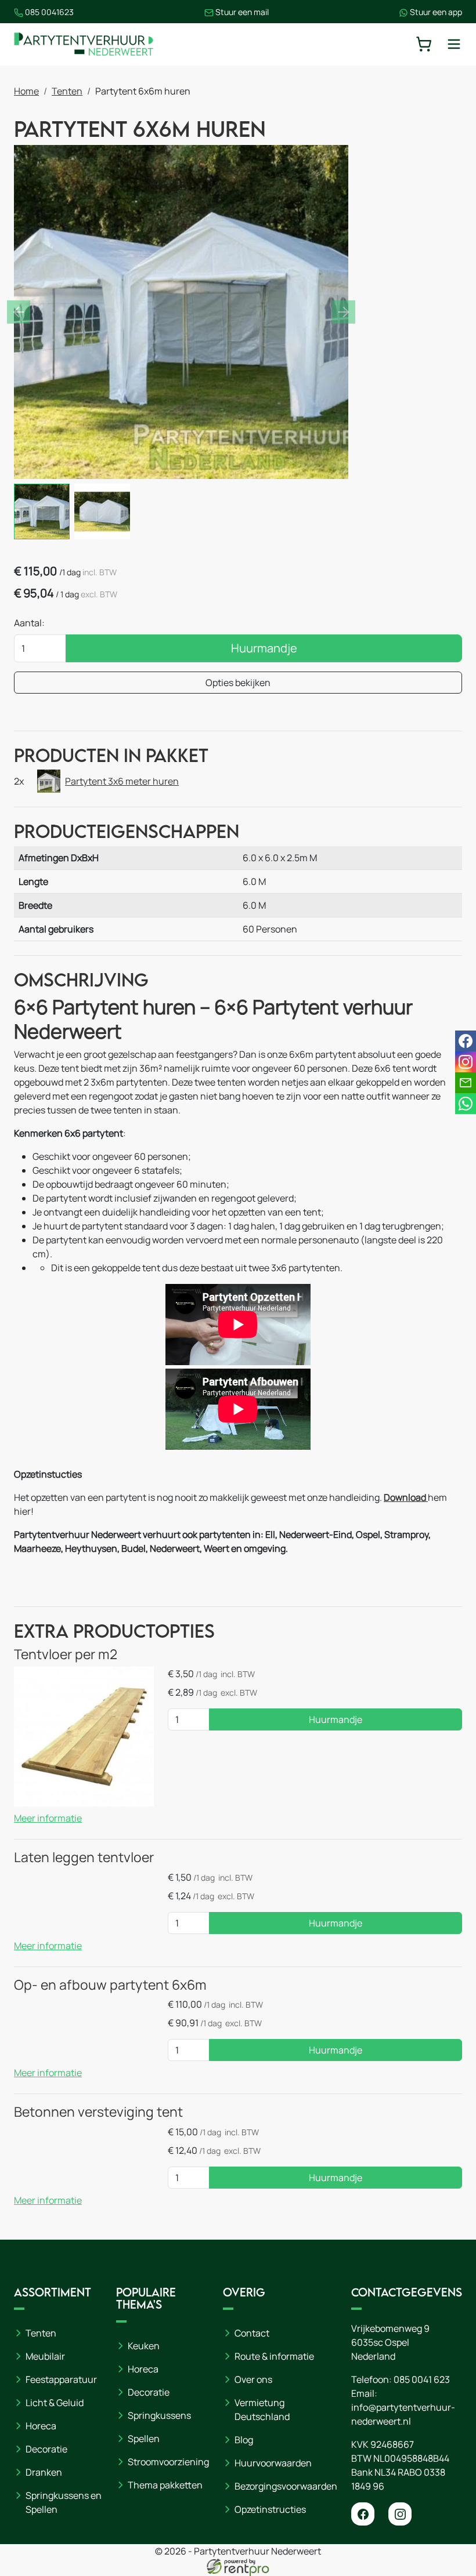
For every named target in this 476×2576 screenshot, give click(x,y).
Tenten (67, 91)
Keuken (144, 2346)
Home (26, 91)
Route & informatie (274, 2356)
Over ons (253, 2379)
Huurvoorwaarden (273, 2463)
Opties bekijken (238, 683)
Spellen (144, 2439)
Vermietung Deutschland (262, 2410)
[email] (466, 1083)
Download (406, 1497)
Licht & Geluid (55, 2403)
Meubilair (45, 2356)
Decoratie (46, 2449)
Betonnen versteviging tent (98, 2112)
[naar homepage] (84, 44)
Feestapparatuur (61, 2379)
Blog (244, 2440)
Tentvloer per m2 (66, 1654)
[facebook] (363, 2514)
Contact (252, 2333)
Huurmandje (264, 648)
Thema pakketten (165, 2485)
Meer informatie (48, 1818)
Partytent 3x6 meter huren (122, 781)
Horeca (41, 2426)
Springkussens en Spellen (64, 2502)
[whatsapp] (466, 1104)
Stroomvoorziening (168, 2462)
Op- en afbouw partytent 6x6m (110, 1985)
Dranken (44, 2472)
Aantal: (29, 623)
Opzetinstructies (270, 2509)
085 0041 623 (422, 2379)
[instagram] (400, 2514)
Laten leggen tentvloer (84, 1857)
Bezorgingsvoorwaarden (286, 2486)
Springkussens (159, 2415)
